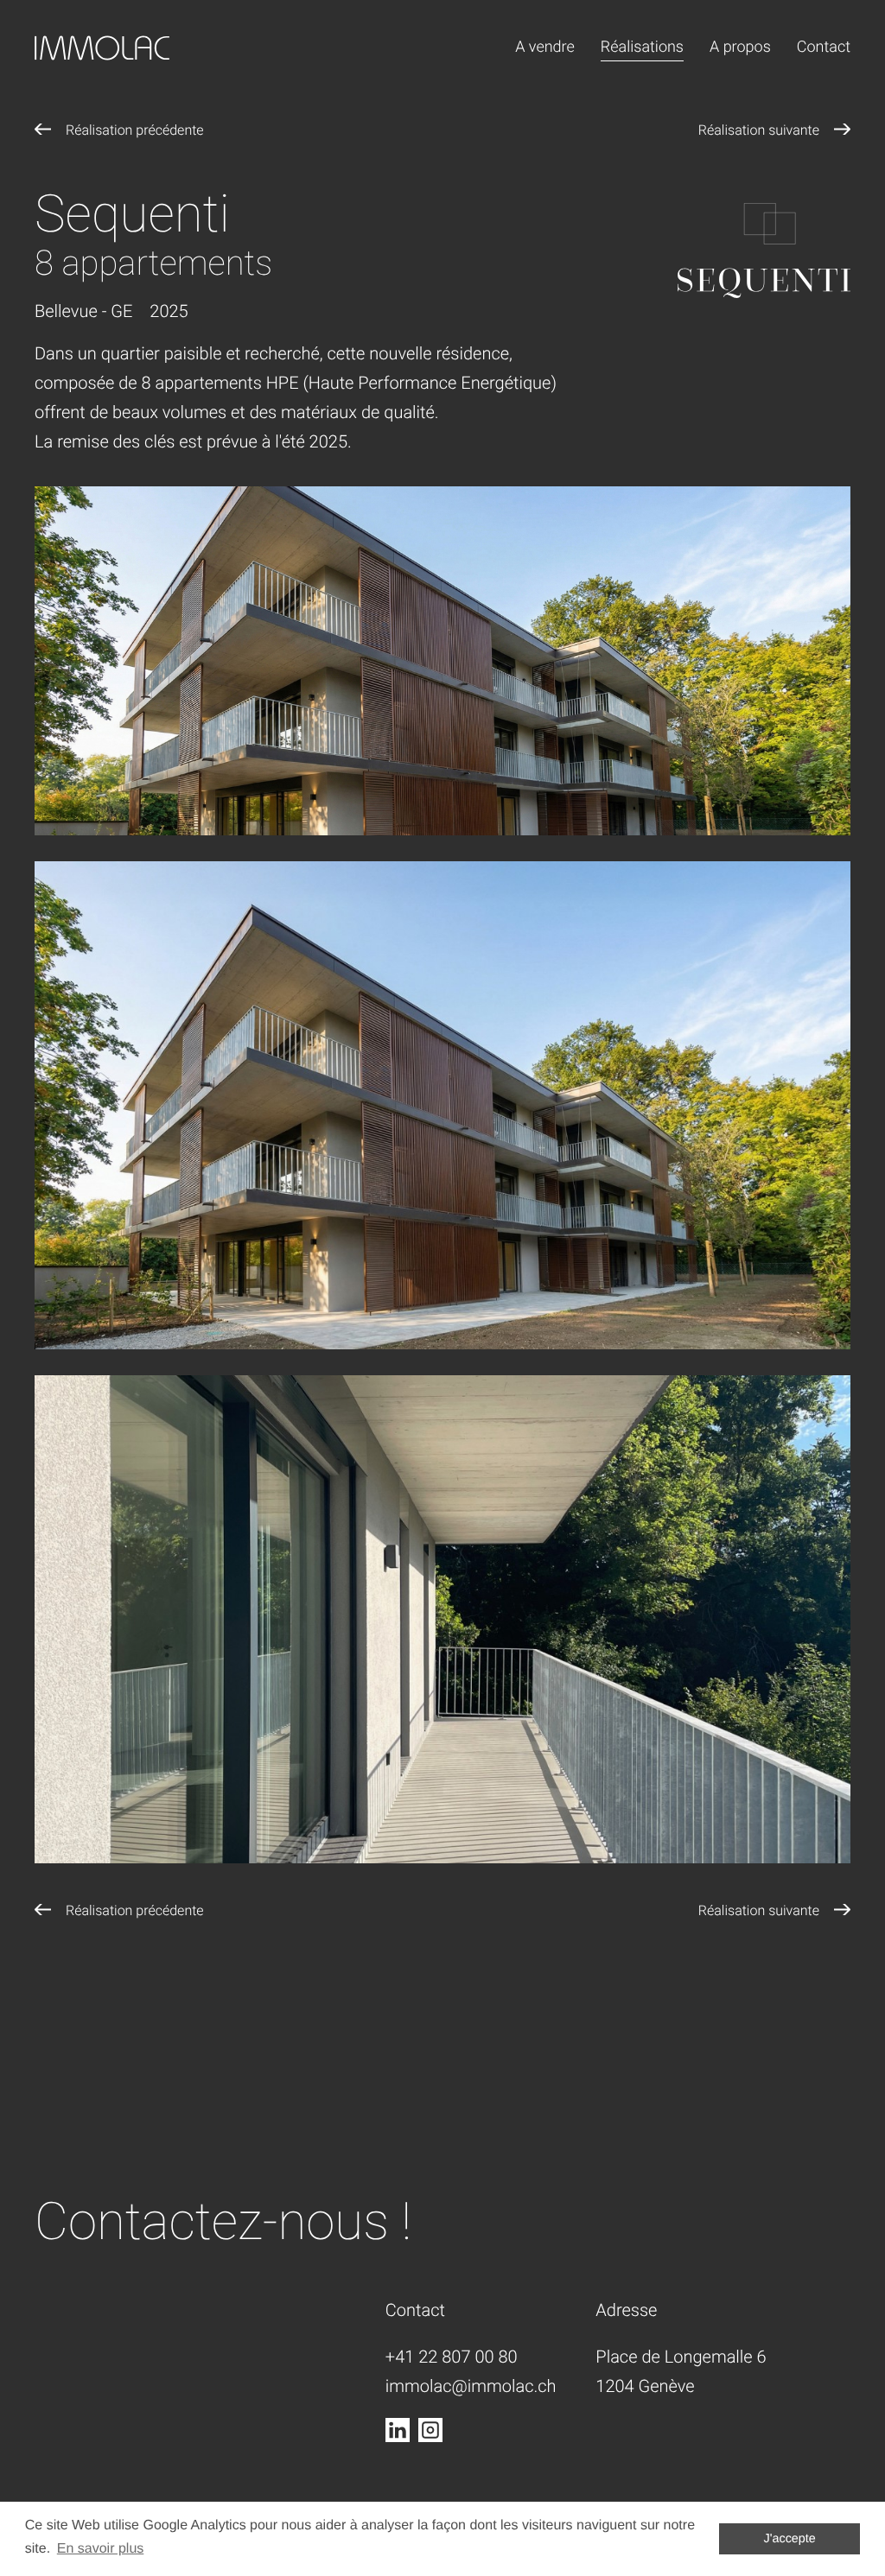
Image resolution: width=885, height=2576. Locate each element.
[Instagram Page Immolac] (430, 2430)
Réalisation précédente (135, 130)
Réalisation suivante (759, 130)
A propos (740, 47)
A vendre (545, 47)
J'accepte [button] (790, 2539)
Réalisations (642, 47)
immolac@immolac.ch (471, 2386)
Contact (824, 47)
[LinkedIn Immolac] (398, 2430)
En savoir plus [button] (101, 2549)
